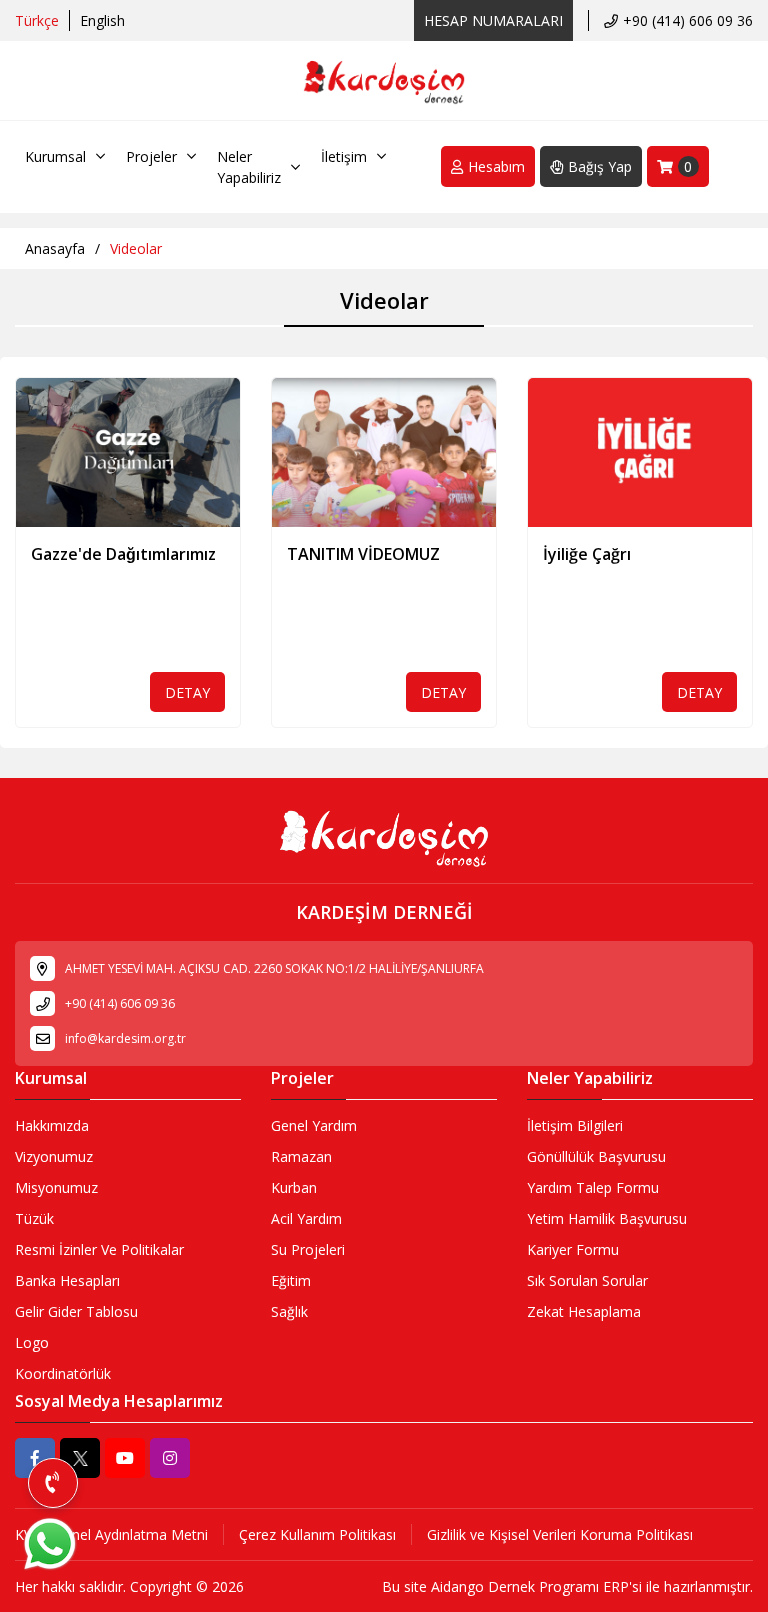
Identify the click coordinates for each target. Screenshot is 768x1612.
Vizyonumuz (54, 1156)
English (102, 20)
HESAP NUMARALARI (493, 20)
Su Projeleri (308, 1249)
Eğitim (291, 1280)
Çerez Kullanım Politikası (317, 1534)
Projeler (151, 156)
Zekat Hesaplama (584, 1311)
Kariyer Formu (573, 1249)
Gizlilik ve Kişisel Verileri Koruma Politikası (560, 1534)
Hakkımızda (52, 1125)
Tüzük (34, 1218)
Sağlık (289, 1311)
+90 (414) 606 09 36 (688, 20)
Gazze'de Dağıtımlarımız (123, 554)
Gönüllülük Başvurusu (596, 1156)
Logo (32, 1342)
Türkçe (37, 20)
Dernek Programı (543, 1586)
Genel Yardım (314, 1125)
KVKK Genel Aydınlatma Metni (111, 1534)
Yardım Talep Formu (593, 1187)
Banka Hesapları (67, 1280)
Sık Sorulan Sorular (587, 1280)
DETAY (187, 692)
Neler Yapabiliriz (249, 167)
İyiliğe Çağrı (587, 554)
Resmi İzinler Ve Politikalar (99, 1249)
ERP (616, 1586)
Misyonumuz (56, 1187)
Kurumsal (55, 156)
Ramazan (301, 1156)
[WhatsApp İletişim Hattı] (50, 1568)
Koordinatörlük (63, 1373)
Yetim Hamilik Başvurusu (607, 1218)
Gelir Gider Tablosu (76, 1311)
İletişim (344, 156)
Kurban (294, 1187)
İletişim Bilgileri (575, 1125)
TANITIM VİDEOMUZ (363, 554)
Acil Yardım (306, 1218)
